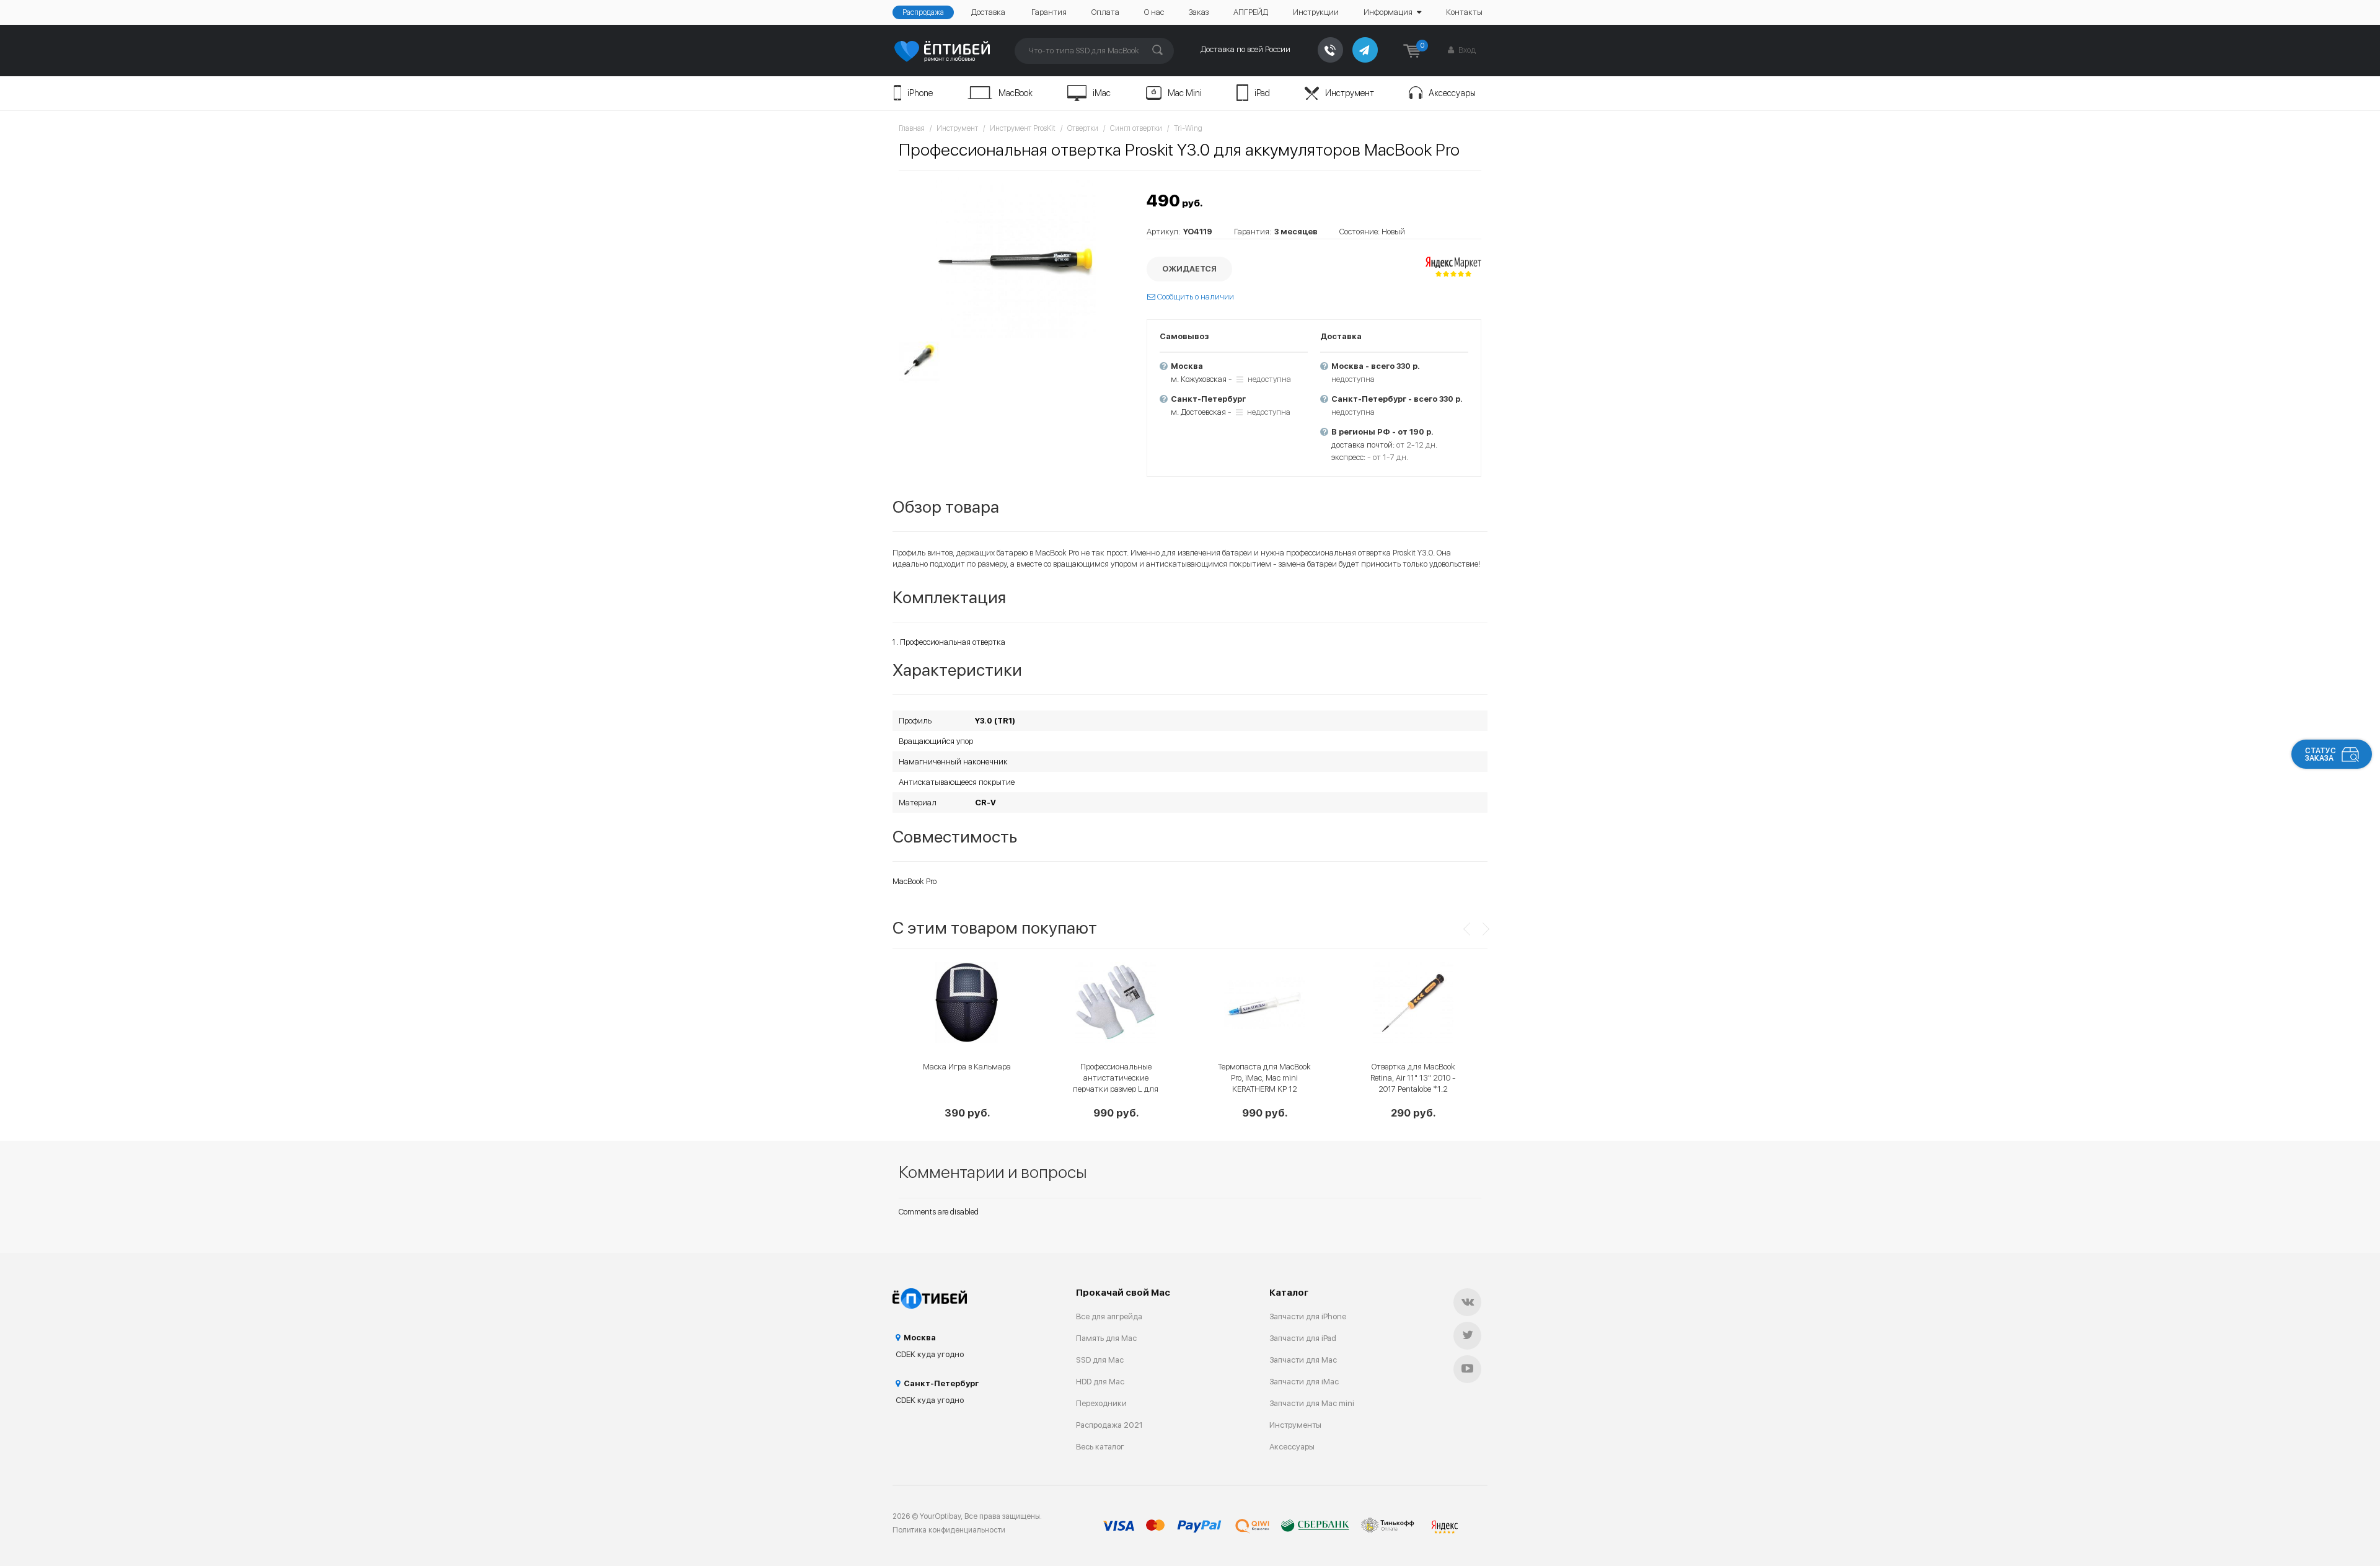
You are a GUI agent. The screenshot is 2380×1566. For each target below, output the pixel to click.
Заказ (1199, 12)
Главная (912, 128)
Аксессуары (1452, 93)
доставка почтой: (1363, 445)
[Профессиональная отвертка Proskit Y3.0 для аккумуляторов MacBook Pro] (1016, 258)
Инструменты (1295, 1425)
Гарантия (1049, 12)
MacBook (1016, 93)
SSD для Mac (1100, 1360)
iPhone (920, 93)
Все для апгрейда (1109, 1316)
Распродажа (923, 12)
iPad (1262, 93)
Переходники (1101, 1403)
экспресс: (1348, 457)
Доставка (988, 12)
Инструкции (1316, 12)
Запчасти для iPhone (1308, 1316)
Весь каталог (1100, 1447)
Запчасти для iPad (1303, 1338)
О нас (1154, 12)
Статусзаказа (2320, 754)
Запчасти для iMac (1304, 1382)
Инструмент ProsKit (1023, 128)
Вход (1466, 50)
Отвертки (1083, 128)
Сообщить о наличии (1195, 297)
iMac (1102, 93)
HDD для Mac (1100, 1382)
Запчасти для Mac (1303, 1360)
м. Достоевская (1198, 412)
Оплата (1105, 12)
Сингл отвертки (1136, 128)
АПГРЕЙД (1251, 12)
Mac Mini (1185, 93)
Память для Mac (1106, 1338)
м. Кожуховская (1199, 379)
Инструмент (1350, 93)
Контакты (1464, 12)
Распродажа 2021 (1109, 1425)
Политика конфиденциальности (949, 1530)
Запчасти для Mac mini (1312, 1403)
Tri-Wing (1188, 128)
